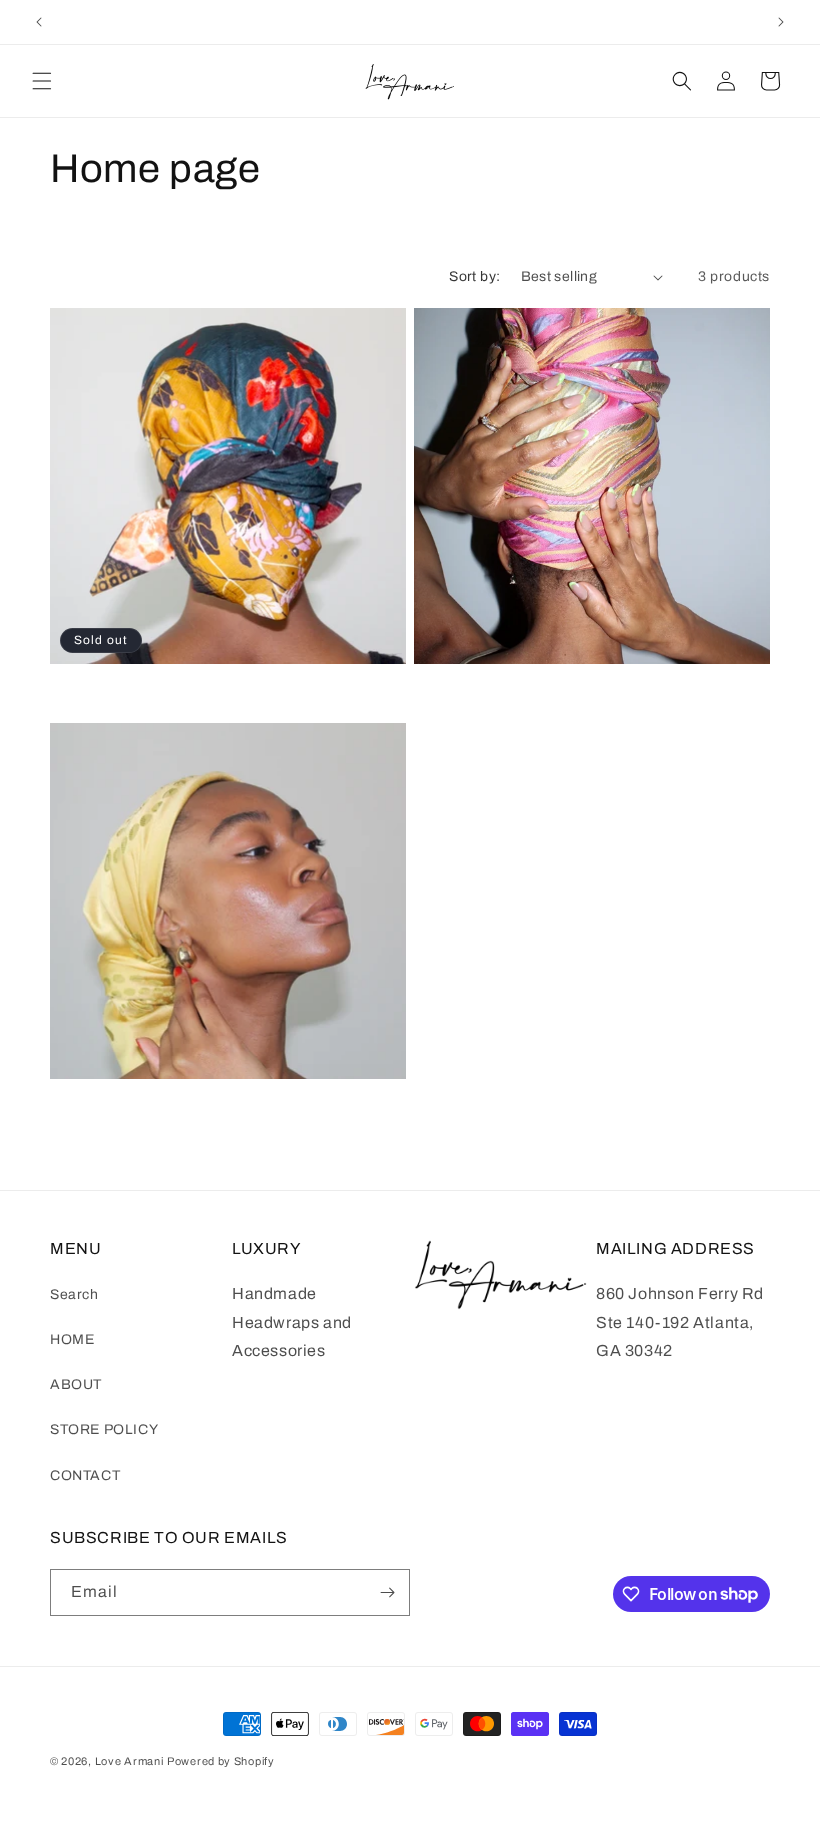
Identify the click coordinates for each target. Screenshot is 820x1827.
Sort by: (474, 276)
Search (74, 1294)
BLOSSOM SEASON (116, 689)
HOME (72, 1339)
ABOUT (76, 1384)
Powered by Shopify (221, 1761)
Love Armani (129, 1761)
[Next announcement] (781, 22)
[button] (42, 81)
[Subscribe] (387, 1592)
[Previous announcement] (39, 22)
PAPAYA (77, 1104)
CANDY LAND (459, 689)
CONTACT (85, 1475)
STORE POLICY (104, 1429)
